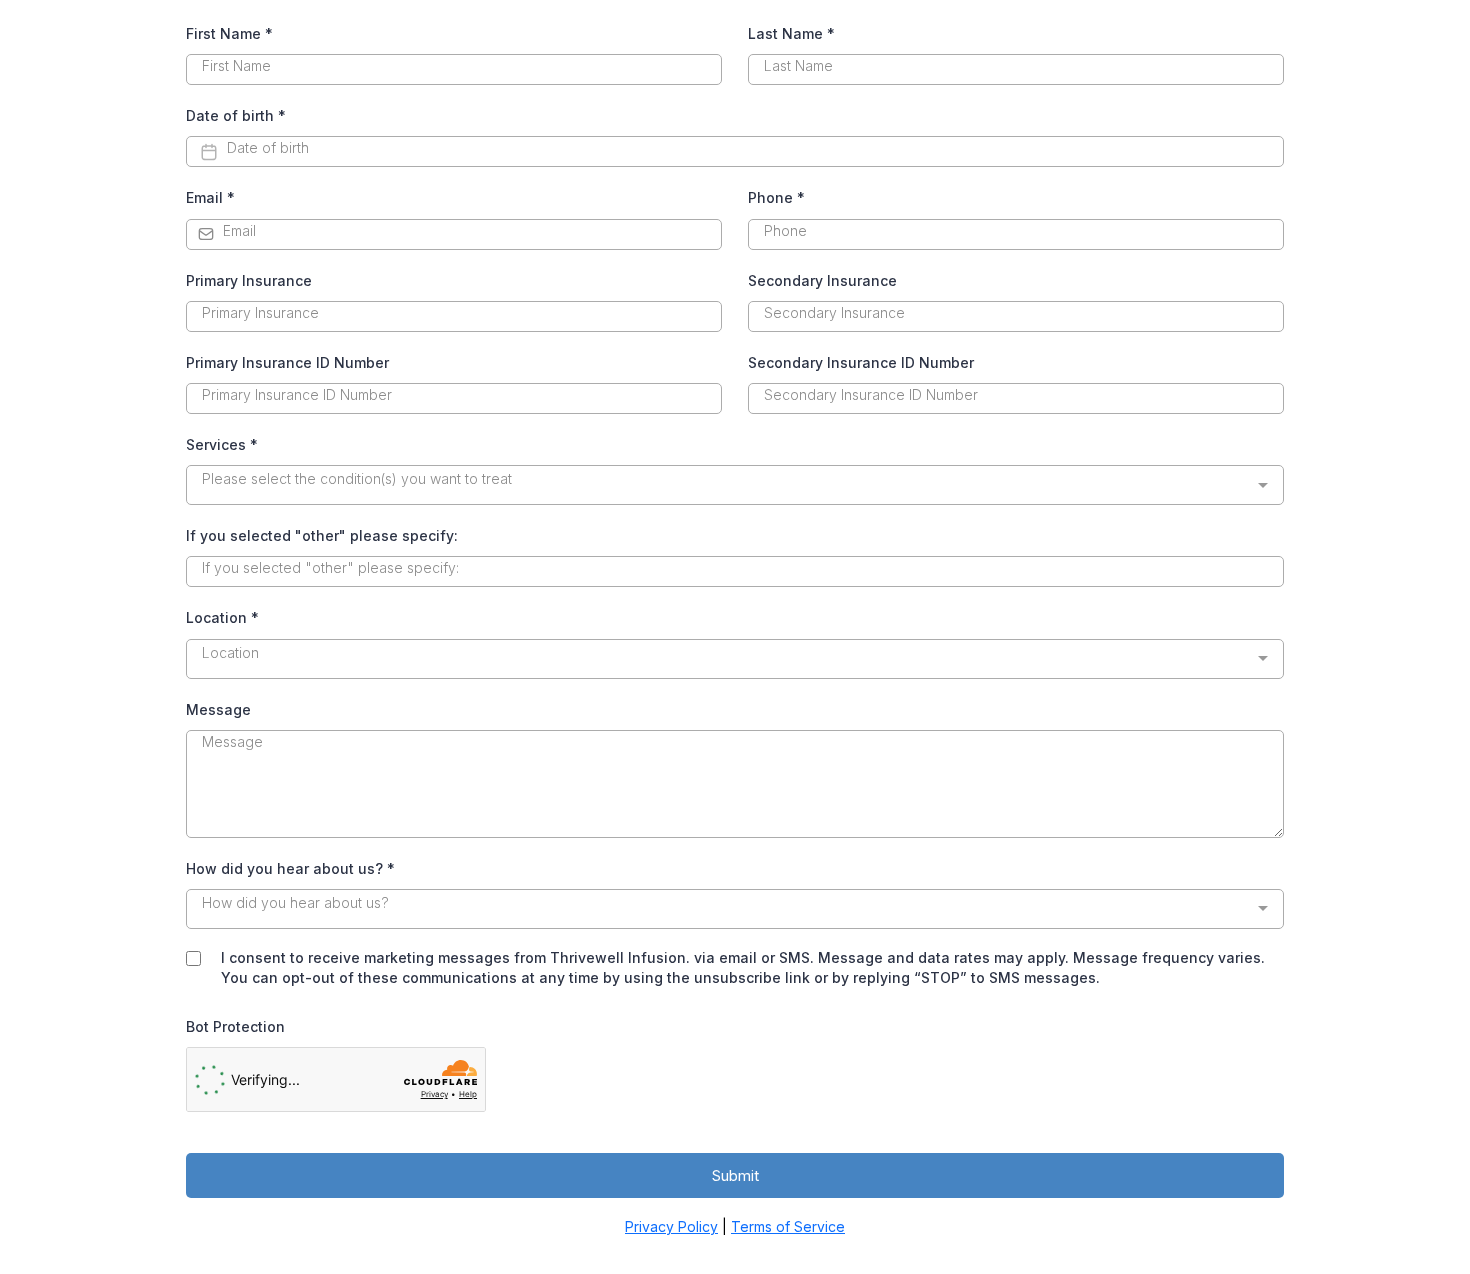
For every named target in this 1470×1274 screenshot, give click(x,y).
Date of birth (236, 115)
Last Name (791, 33)
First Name (229, 33)
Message (218, 709)
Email (210, 197)
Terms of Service (788, 1226)
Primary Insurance (249, 280)
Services (222, 444)
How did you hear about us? (290, 868)
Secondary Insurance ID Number (861, 362)
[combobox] (735, 485)
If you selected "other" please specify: (322, 535)
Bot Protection (235, 1026)
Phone (776, 197)
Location (222, 617)
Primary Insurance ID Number (287, 362)
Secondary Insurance (822, 280)
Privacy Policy (671, 1226)
